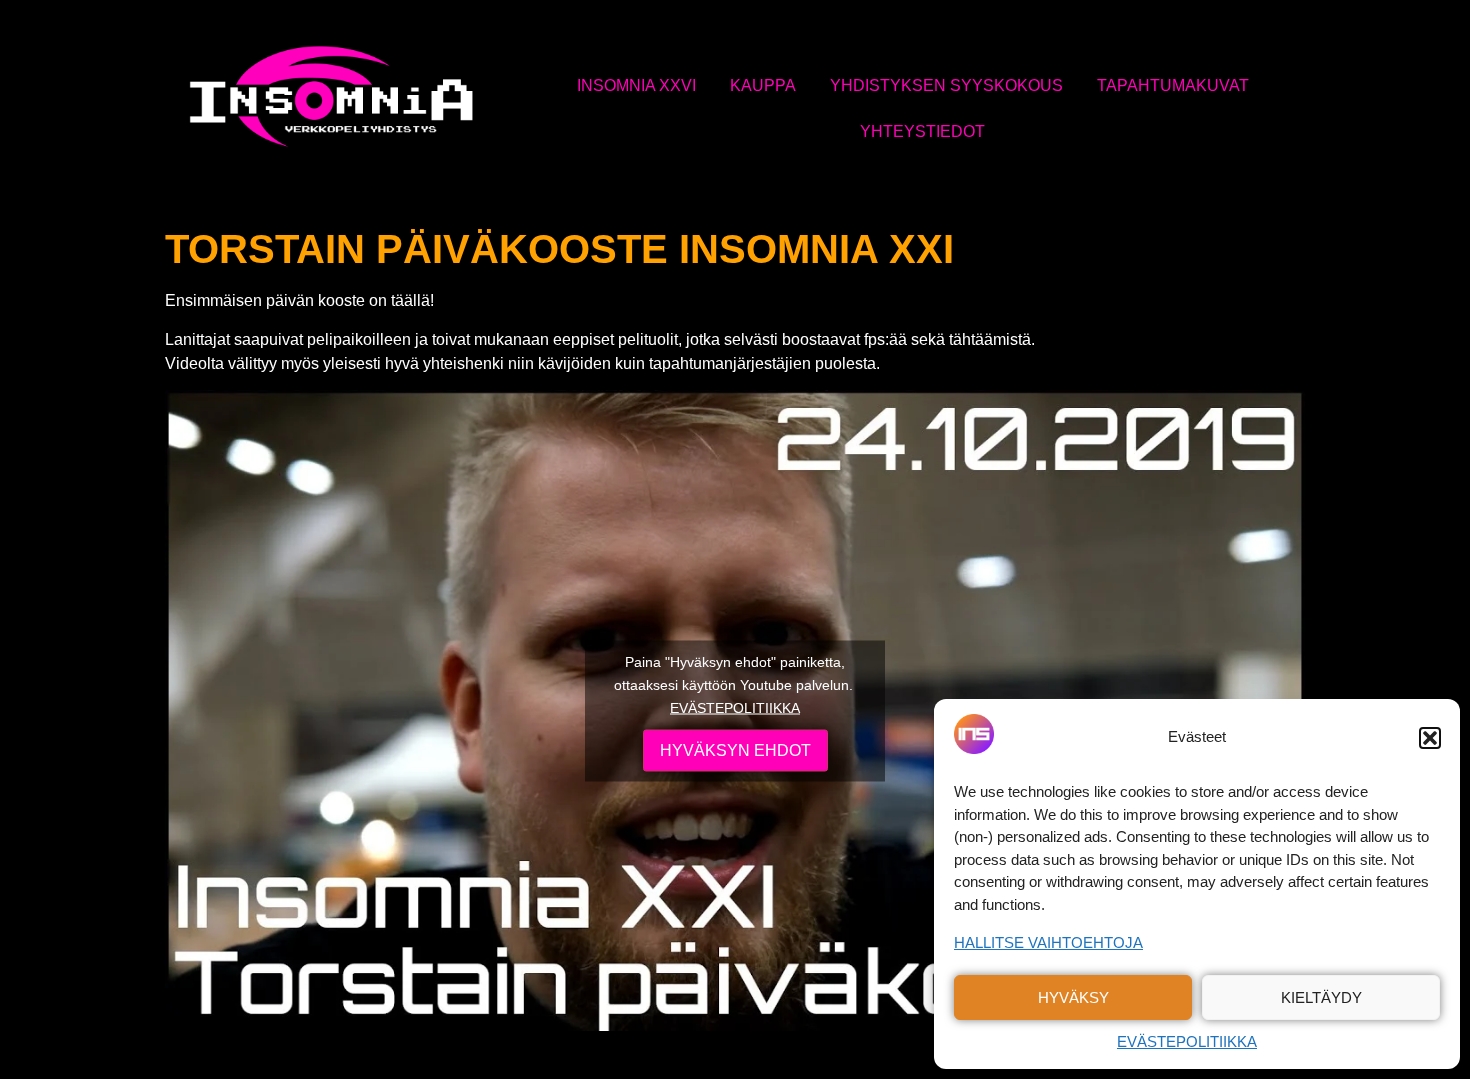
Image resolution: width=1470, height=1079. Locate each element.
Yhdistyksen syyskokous (946, 85)
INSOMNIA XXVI (636, 85)
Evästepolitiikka (1187, 1041)
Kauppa (763, 85)
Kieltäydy (1321, 997)
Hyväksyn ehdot (735, 749)
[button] (1430, 738)
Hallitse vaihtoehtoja (1048, 942)
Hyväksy (1073, 997)
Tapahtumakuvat (1173, 85)
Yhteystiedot (922, 131)
